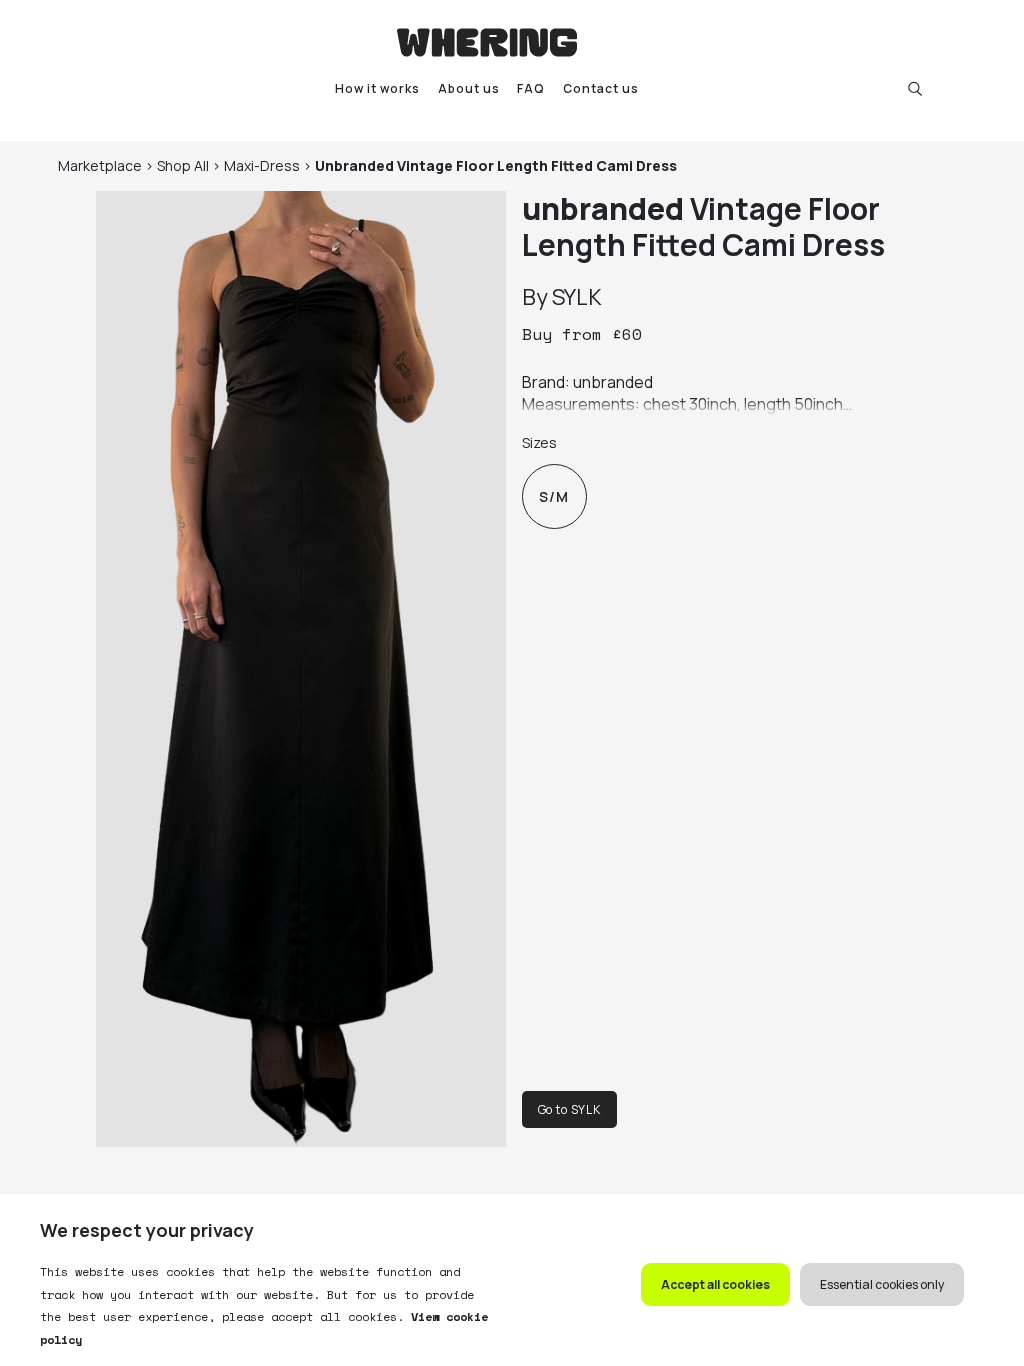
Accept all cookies (715, 1284)
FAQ (531, 88)
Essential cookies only (882, 1284)
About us (469, 88)
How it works (377, 88)
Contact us (601, 88)
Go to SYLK (569, 1109)
